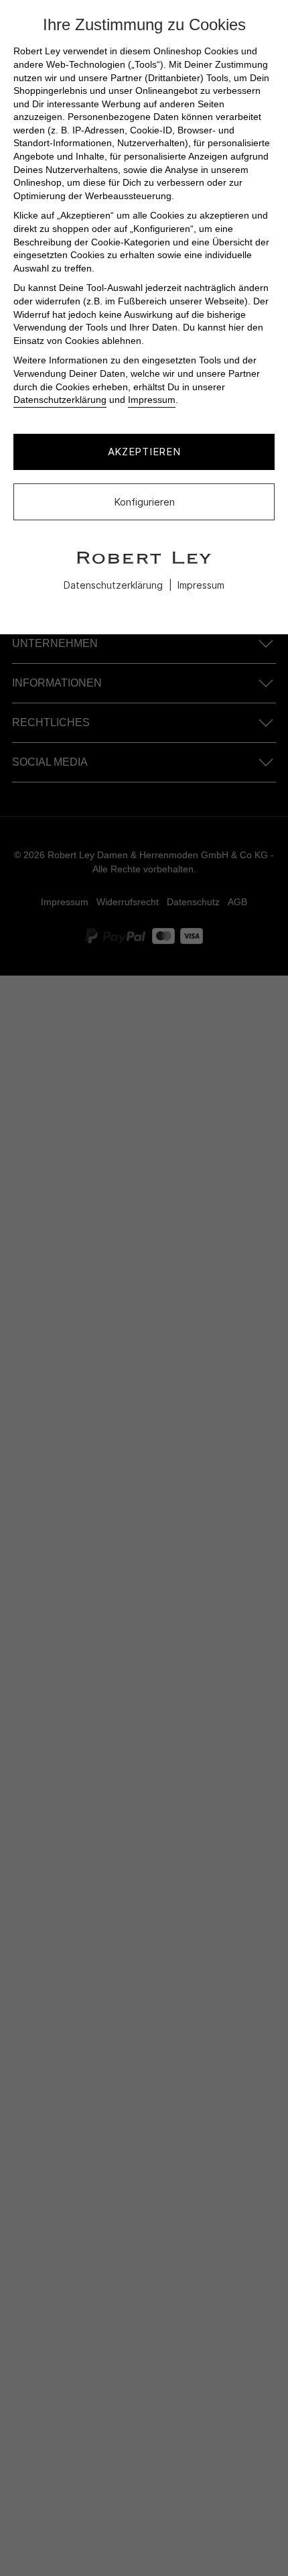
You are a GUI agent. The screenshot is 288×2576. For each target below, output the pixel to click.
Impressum (152, 400)
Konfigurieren (144, 502)
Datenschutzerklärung (60, 400)
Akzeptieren (144, 452)
